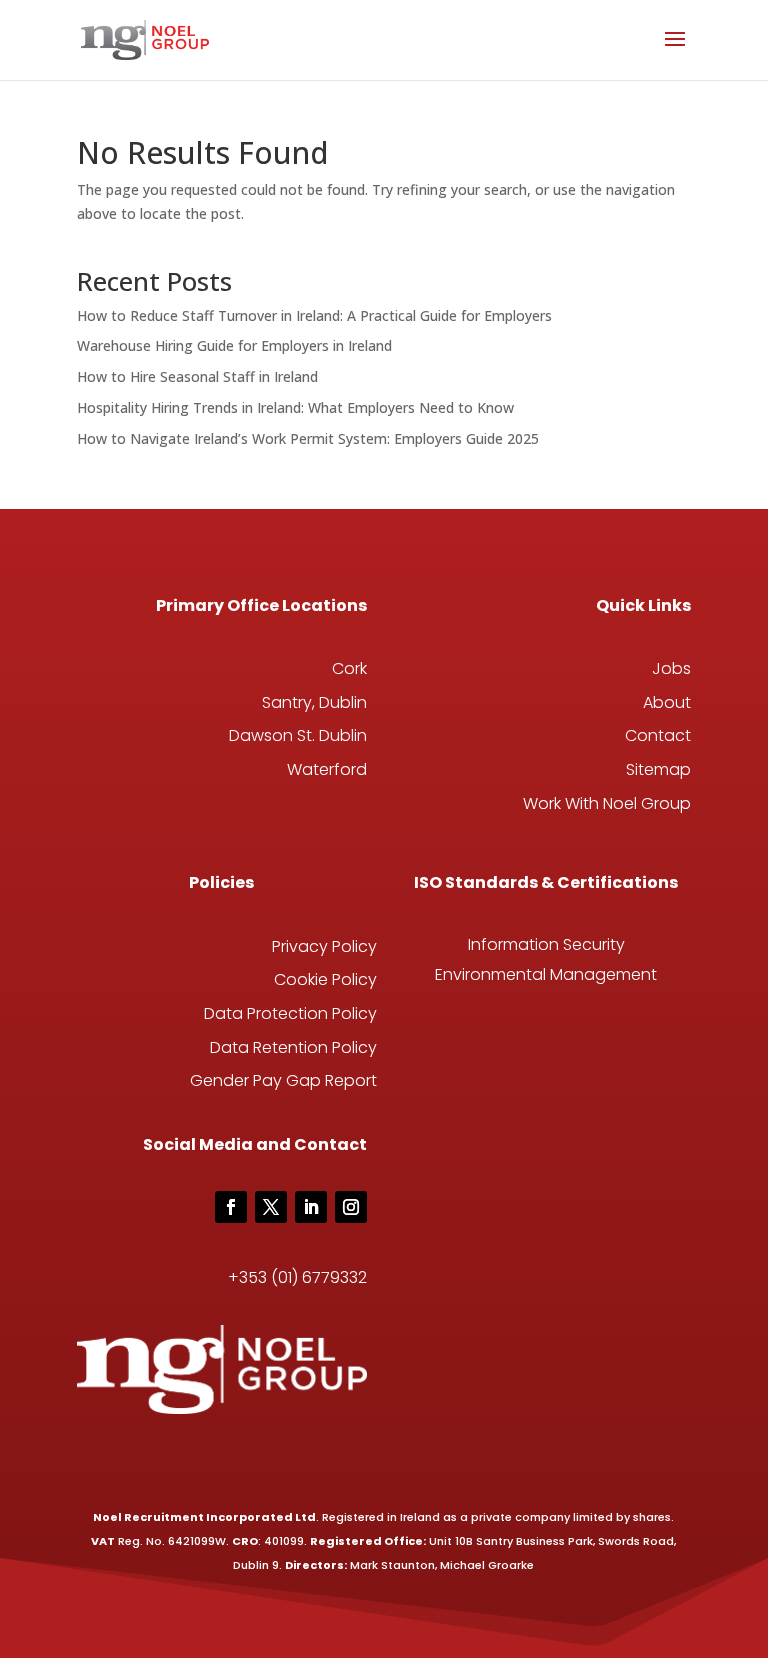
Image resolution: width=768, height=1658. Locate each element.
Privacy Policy (324, 946)
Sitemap (658, 769)
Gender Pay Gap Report (283, 1080)
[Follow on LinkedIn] (311, 1207)
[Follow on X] (271, 1207)
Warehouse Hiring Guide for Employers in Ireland (234, 345)
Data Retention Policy (293, 1047)
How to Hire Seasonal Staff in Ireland (197, 376)
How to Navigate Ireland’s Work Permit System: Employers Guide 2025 (308, 438)
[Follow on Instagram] (351, 1207)
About (667, 702)
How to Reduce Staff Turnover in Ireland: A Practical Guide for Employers (314, 315)
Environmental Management (546, 974)
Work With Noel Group (607, 803)
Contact (658, 735)
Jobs (671, 668)
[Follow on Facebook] (231, 1207)
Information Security (546, 944)
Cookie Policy (325, 979)
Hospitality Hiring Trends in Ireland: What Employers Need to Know (295, 407)
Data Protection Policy (290, 1013)
